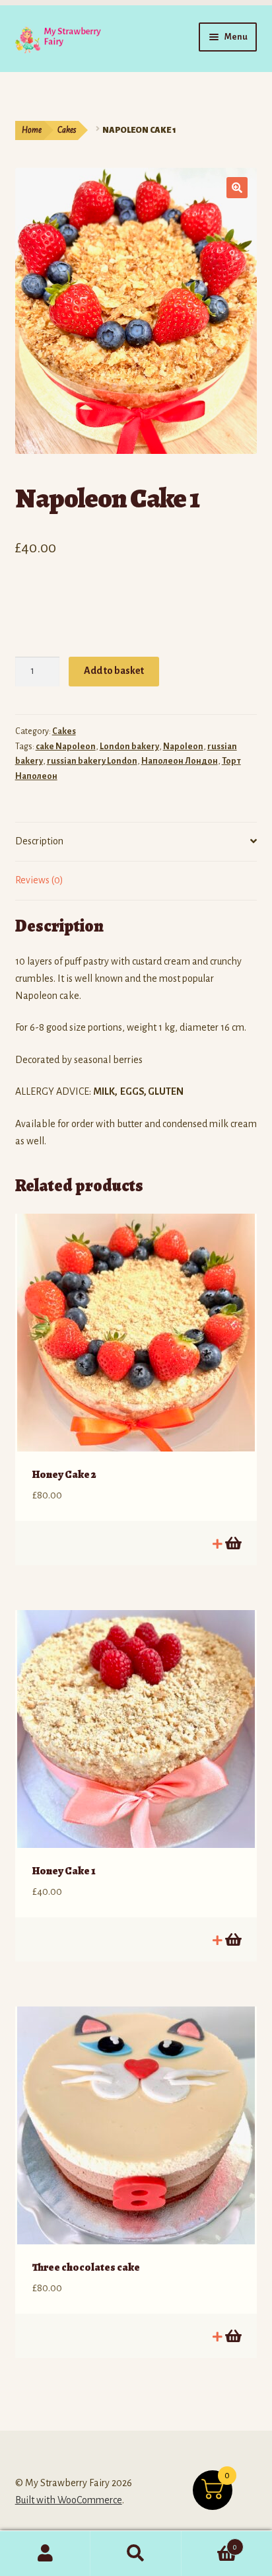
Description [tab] (39, 841)
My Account (45, 2554)
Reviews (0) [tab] (39, 880)
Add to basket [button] (232, 1543)
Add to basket (114, 671)
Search (136, 2554)
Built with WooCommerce (69, 2500)
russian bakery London (92, 761)
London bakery (129, 747)
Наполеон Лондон (180, 761)
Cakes (67, 130)
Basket (210, 2542)
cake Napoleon (66, 747)
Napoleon (183, 747)
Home (32, 130)
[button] (237, 188)
